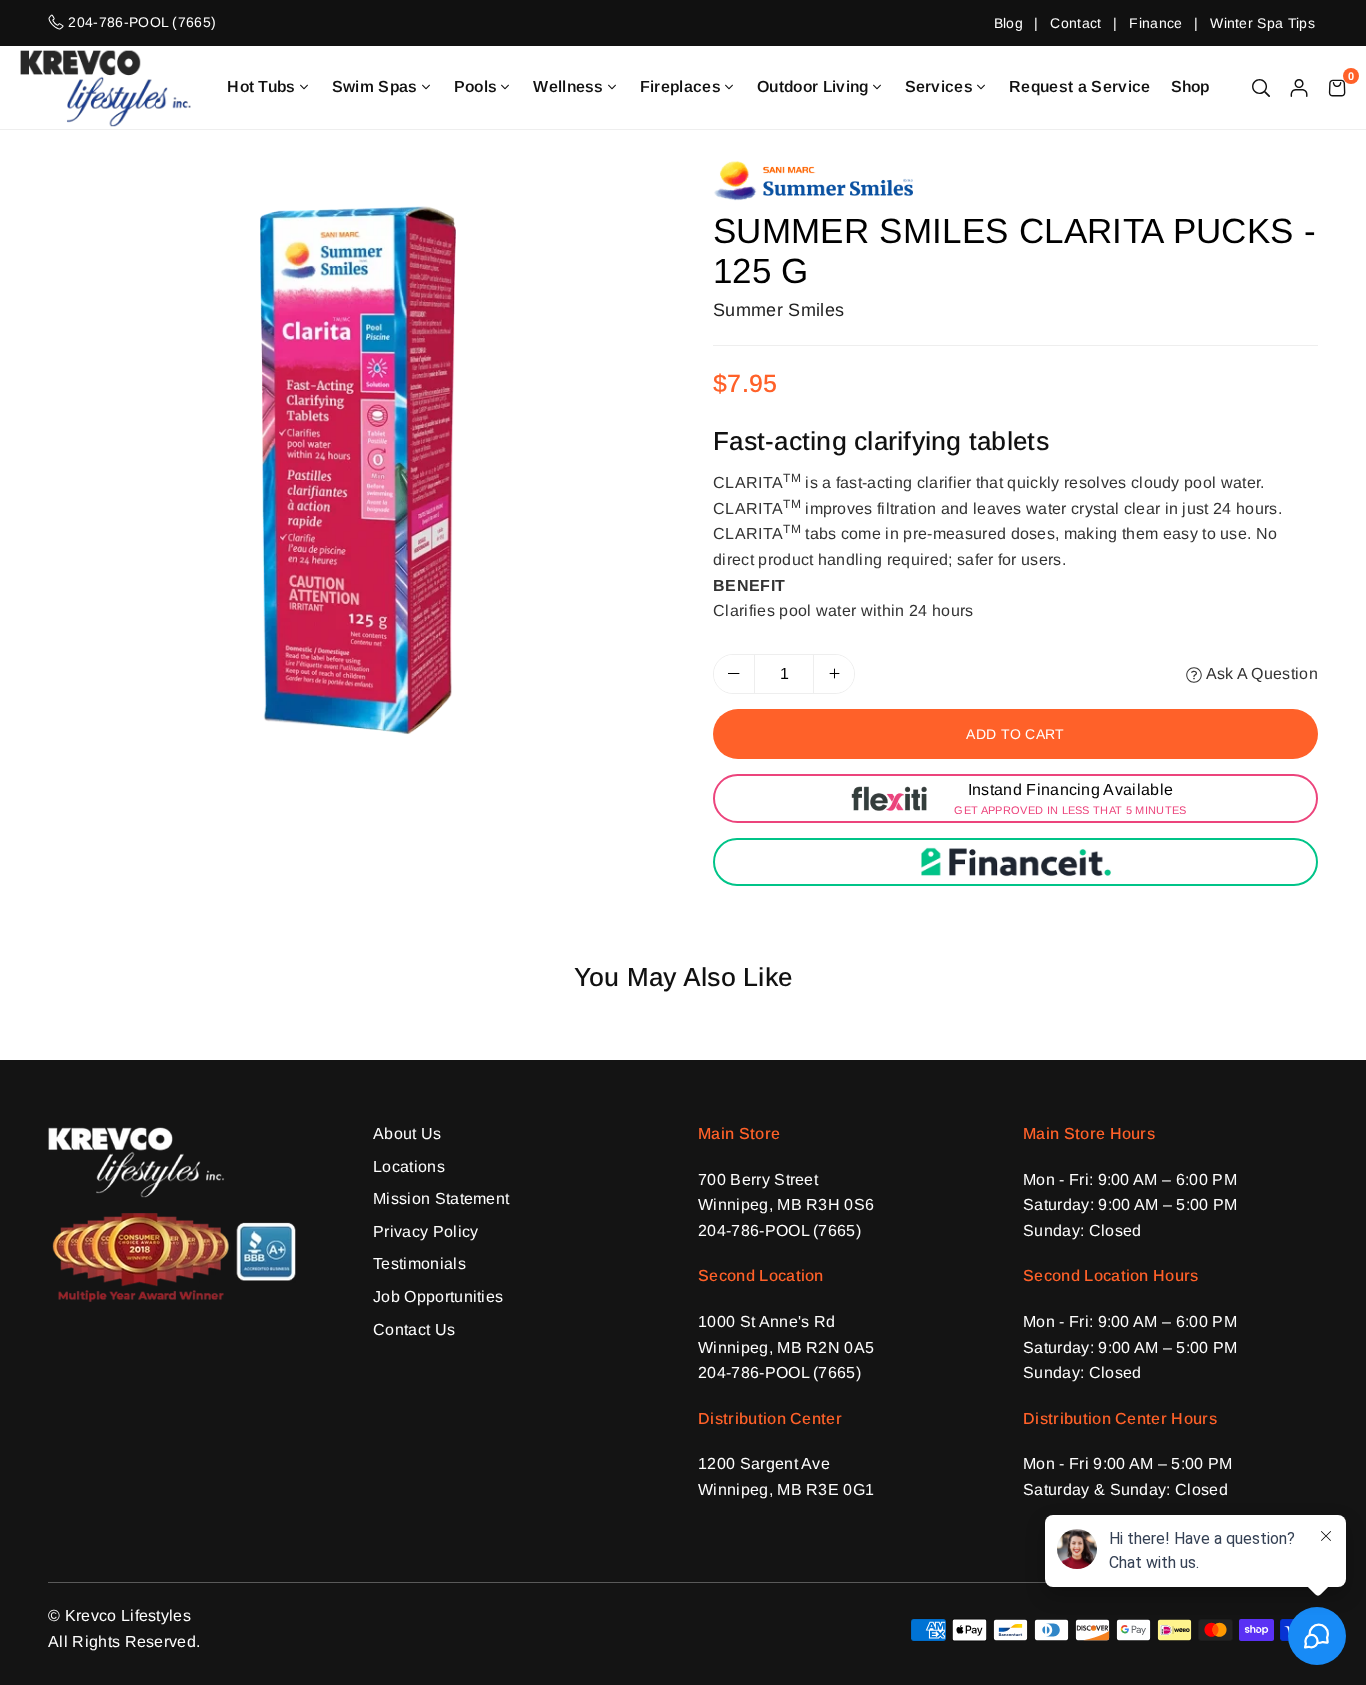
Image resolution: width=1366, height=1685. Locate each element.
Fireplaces (680, 86)
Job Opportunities (438, 1296)
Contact (1075, 23)
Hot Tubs (261, 86)
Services (939, 86)
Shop (1190, 86)
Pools (476, 86)
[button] (1337, 87)
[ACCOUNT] (1299, 87)
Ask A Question (1260, 673)
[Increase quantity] (834, 674)
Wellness (568, 86)
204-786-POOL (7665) (779, 1230)
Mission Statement (441, 1198)
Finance (1155, 23)
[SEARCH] (1261, 87)
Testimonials (419, 1263)
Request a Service (1079, 86)
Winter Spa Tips (1262, 23)
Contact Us (414, 1329)
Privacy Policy (425, 1231)
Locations (409, 1166)
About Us (407, 1133)
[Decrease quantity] (734, 674)
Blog (1008, 23)
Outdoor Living (812, 86)
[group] (358, 470)
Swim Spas (375, 86)
